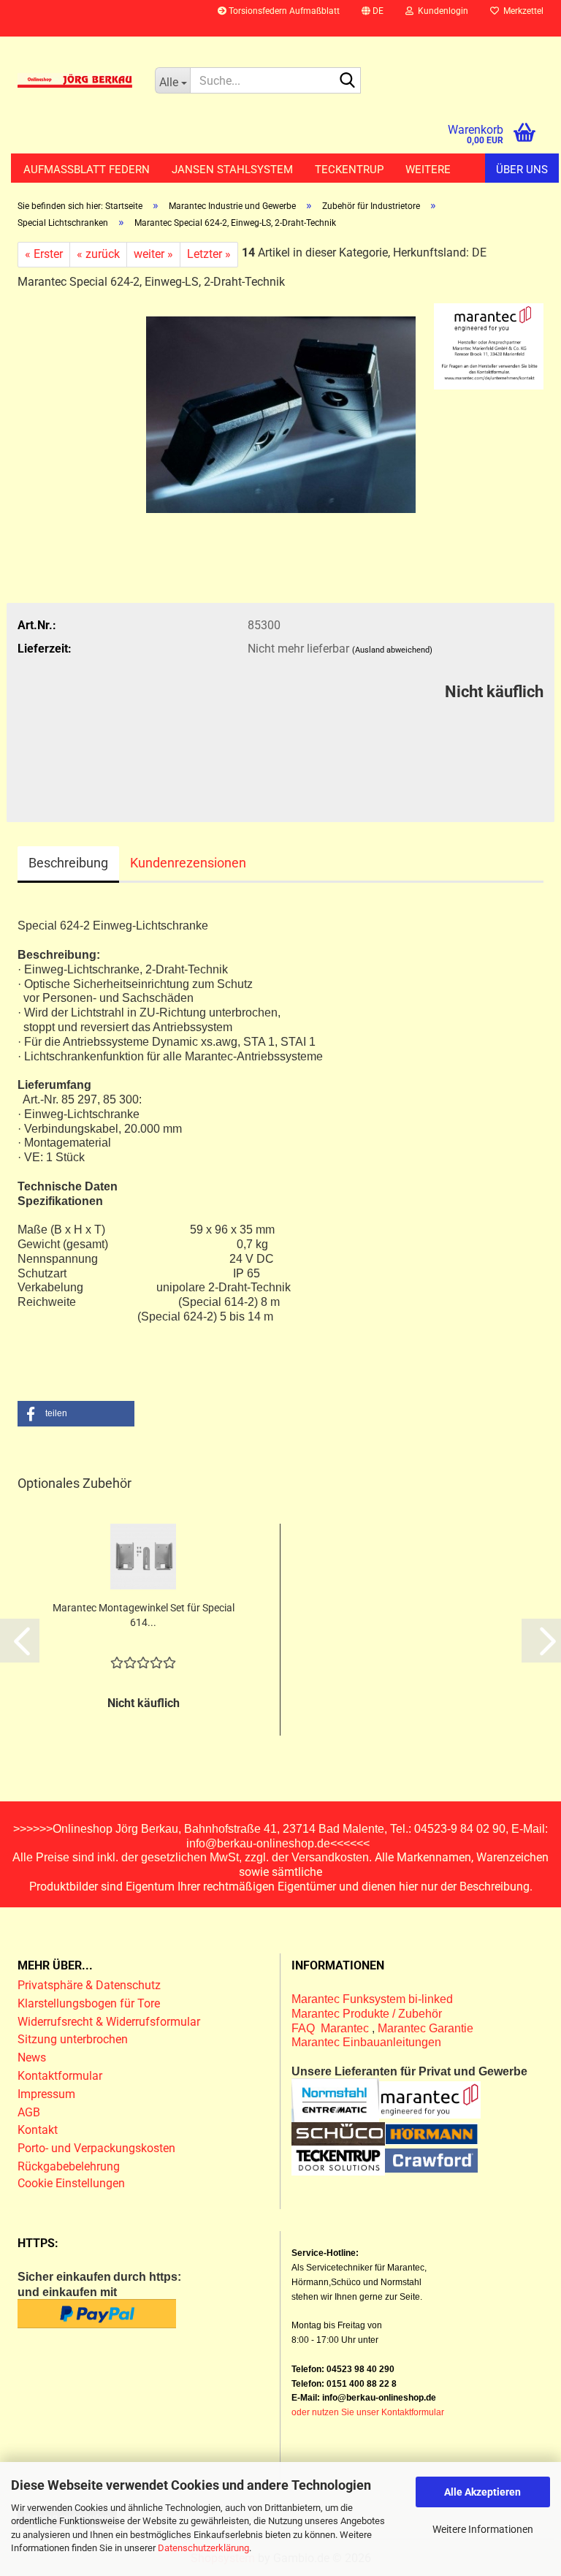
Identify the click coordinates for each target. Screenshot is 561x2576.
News (32, 2058)
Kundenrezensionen (188, 863)
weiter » (153, 254)
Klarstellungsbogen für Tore (89, 2003)
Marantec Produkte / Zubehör (367, 2014)
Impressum (46, 2094)
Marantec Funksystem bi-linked (372, 1999)
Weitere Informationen (483, 2529)
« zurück (98, 254)
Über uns (522, 170)
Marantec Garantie (425, 2028)
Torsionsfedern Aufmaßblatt (283, 11)
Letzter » (209, 254)
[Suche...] (347, 81)
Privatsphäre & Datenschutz (91, 1985)
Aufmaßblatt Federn (87, 170)
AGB (29, 2112)
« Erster (44, 254)
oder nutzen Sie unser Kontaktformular (368, 2412)
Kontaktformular (60, 2076)
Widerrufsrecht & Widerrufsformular (109, 2022)
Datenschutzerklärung (203, 2548)
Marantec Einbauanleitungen (366, 2042)
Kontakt (38, 2130)
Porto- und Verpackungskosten (96, 2148)
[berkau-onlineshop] (75, 80)
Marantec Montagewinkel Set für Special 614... (144, 1615)
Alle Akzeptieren (482, 2492)
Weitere (428, 170)
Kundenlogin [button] (441, 11)
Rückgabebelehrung (69, 2166)
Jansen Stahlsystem (232, 170)
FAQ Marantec (332, 2028)
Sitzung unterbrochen (73, 2039)
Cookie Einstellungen (71, 2183)
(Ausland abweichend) (392, 650)
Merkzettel (521, 11)
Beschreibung (68, 863)
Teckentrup (349, 170)
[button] (373, 18)
